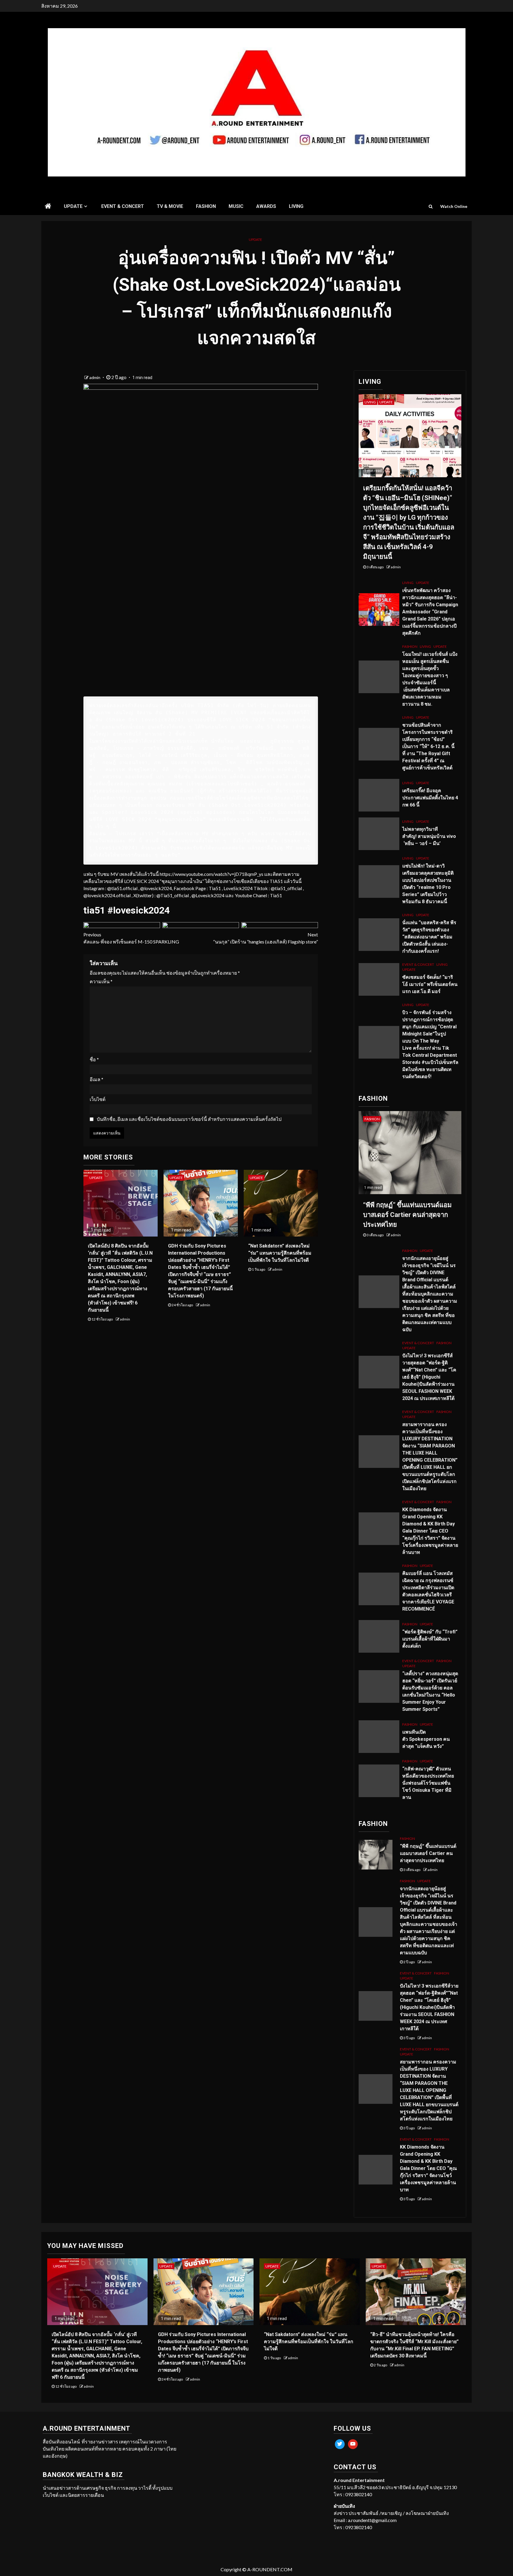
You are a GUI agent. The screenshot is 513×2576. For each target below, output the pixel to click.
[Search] (431, 206)
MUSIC (236, 206)
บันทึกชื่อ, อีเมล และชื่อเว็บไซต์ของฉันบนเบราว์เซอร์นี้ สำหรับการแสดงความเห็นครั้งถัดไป (189, 1119)
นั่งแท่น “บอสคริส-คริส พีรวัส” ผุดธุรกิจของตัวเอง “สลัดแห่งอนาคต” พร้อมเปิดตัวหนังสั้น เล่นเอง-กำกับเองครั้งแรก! (429, 937)
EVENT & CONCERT (123, 206)
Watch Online (454, 206)
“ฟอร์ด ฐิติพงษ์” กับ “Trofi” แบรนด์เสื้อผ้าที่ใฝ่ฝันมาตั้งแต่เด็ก (430, 1639)
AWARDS (266, 206)
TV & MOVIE (170, 206)
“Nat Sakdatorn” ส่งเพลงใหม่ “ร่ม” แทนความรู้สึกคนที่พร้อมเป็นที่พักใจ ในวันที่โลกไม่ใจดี (280, 1253)
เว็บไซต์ (98, 1099)
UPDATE (73, 206)
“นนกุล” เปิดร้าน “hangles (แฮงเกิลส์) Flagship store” (266, 938)
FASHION (206, 206)
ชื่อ (94, 1059)
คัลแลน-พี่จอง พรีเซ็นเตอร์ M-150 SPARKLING (131, 938)
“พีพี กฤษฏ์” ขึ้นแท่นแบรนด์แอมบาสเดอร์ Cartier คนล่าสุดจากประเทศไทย (407, 1215)
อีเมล (96, 1079)
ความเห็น (101, 981)
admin (95, 377)
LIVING (296, 206)
